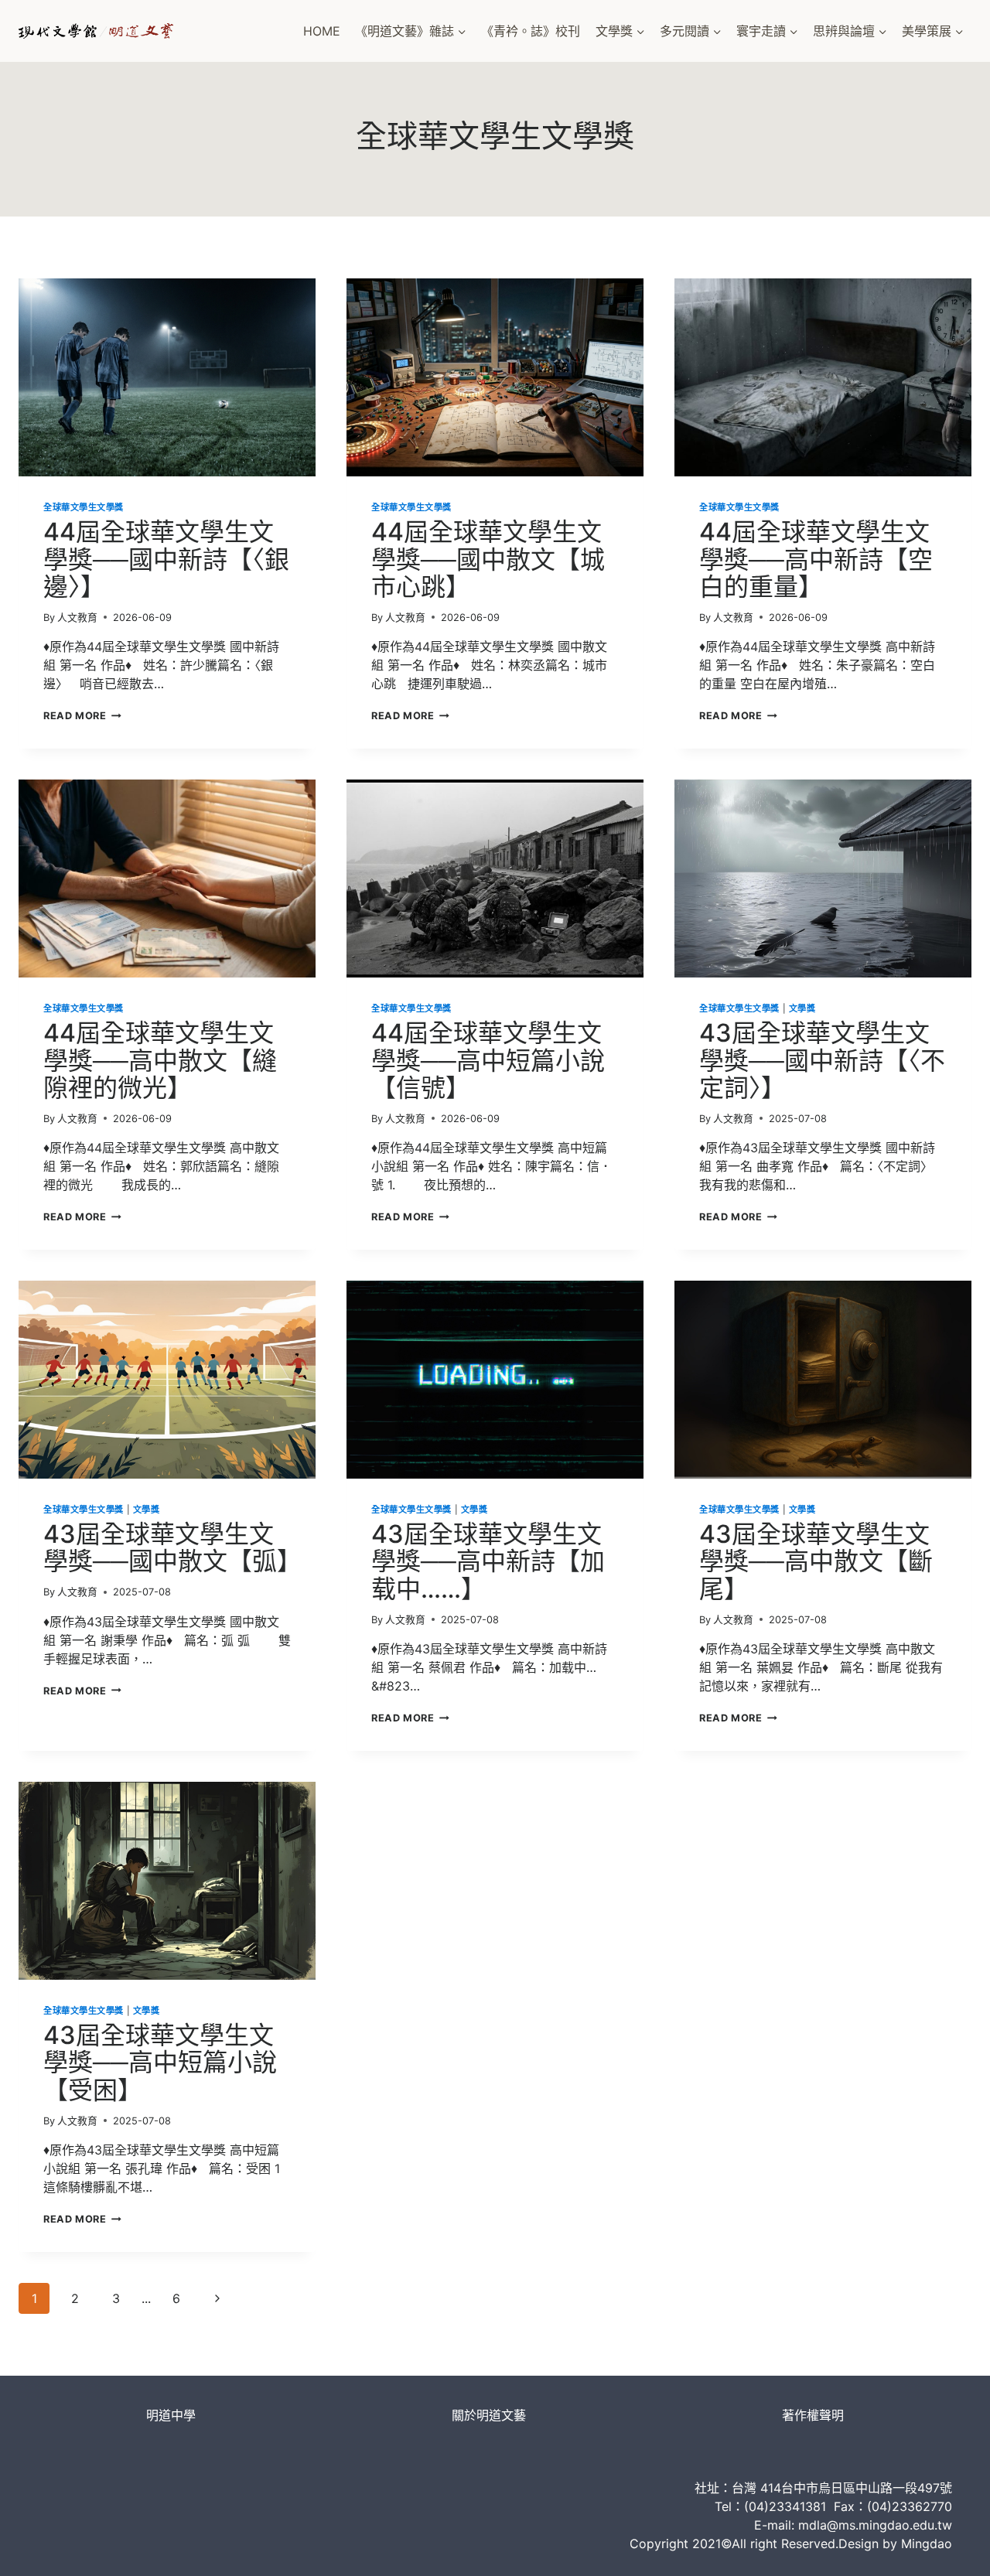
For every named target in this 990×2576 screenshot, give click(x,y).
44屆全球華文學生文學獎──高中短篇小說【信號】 (488, 1060)
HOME (322, 31)
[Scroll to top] (952, 2549)
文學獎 (802, 1008)
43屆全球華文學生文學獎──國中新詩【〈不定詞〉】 (822, 1060)
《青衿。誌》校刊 (531, 31)
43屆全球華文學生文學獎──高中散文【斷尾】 (816, 1561)
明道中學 (171, 2415)
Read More (82, 716)
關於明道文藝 (489, 2415)
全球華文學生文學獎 (84, 507)
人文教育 (77, 618)
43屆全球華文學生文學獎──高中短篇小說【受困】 (160, 2062)
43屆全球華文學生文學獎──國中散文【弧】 (172, 1547)
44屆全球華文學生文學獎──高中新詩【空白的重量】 (816, 559)
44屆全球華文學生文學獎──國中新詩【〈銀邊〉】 (166, 559)
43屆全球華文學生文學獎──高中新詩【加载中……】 (488, 1561)
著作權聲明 (813, 2415)
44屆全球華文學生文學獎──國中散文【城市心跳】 (488, 559)
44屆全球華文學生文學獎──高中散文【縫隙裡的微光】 (160, 1060)
